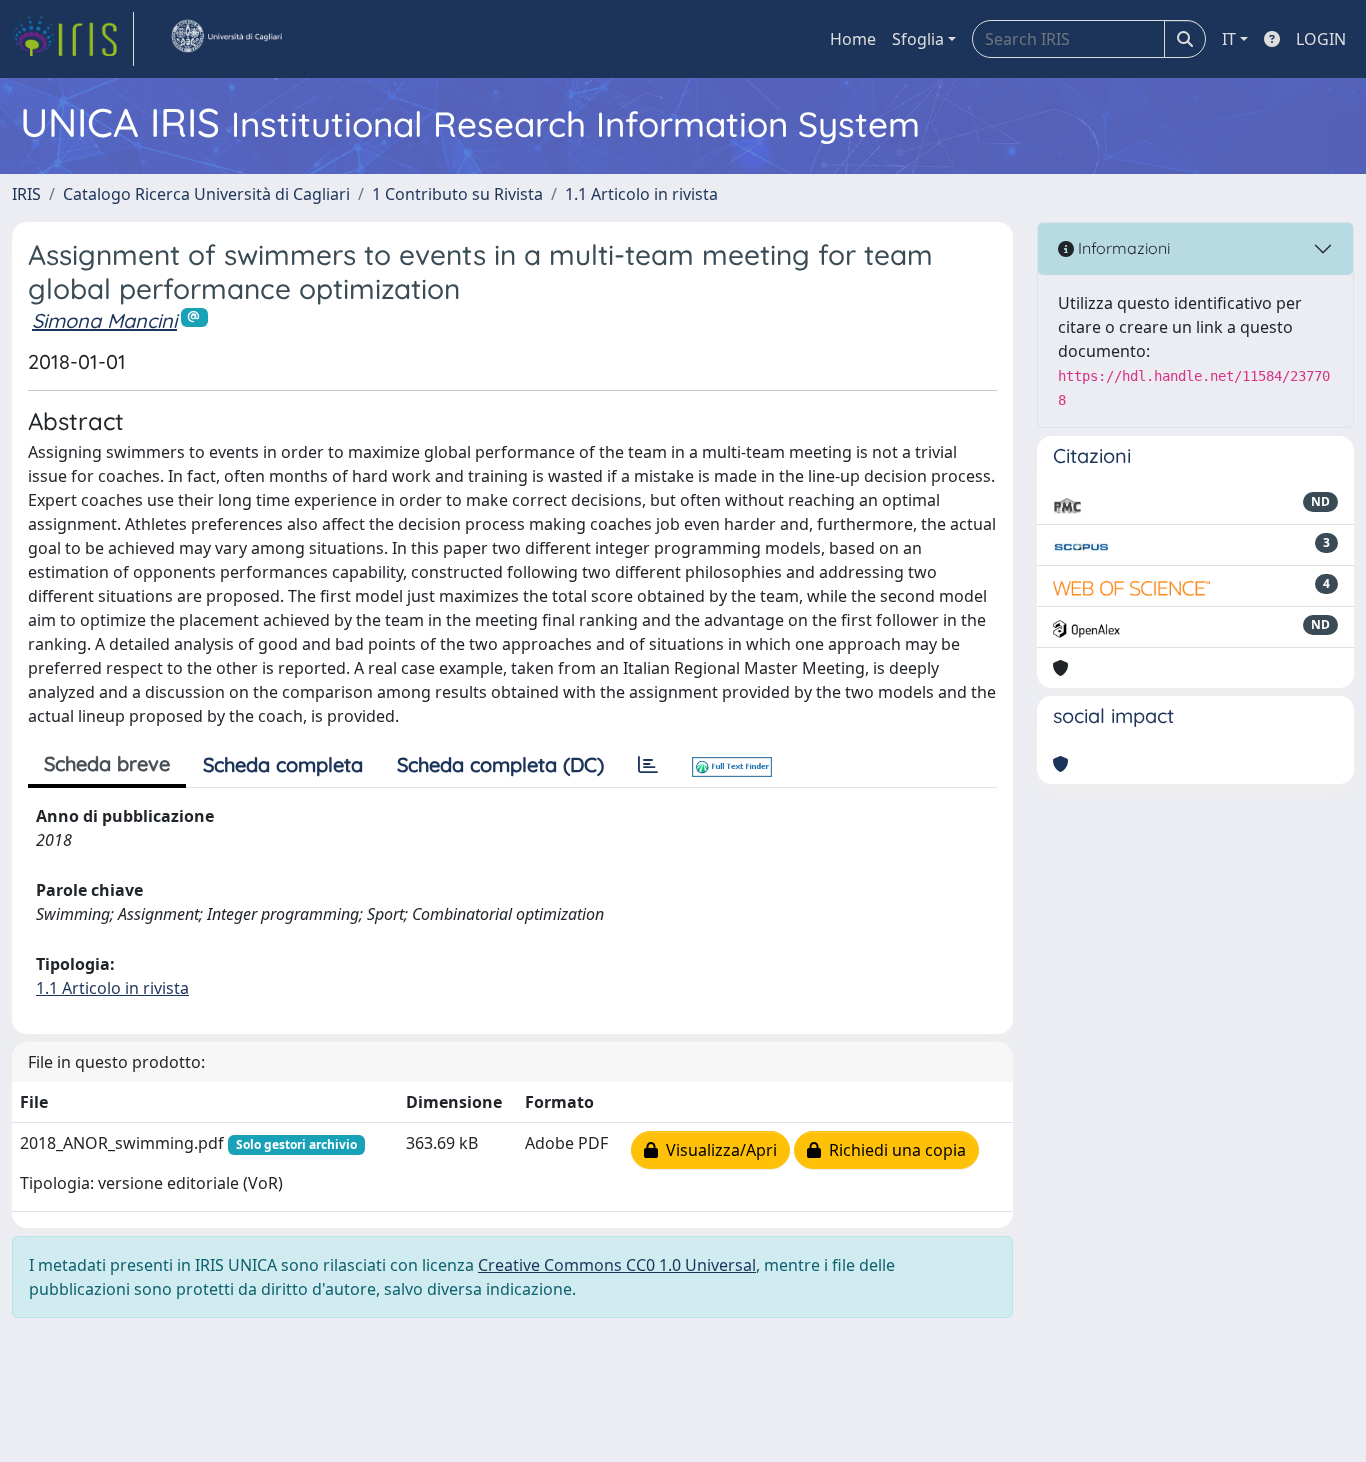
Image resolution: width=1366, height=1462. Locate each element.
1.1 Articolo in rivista (641, 194)
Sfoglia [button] (918, 39)
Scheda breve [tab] (107, 763)
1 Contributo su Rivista (457, 194)
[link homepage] (73, 39)
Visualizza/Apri (717, 1150)
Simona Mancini (104, 320)
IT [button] (1229, 39)
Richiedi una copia (893, 1150)
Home (853, 39)
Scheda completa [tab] (283, 764)
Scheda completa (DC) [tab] (500, 764)
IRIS (26, 194)
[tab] (648, 765)
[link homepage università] (226, 39)
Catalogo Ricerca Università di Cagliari (206, 194)
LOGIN (1321, 39)
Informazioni (1122, 248)
